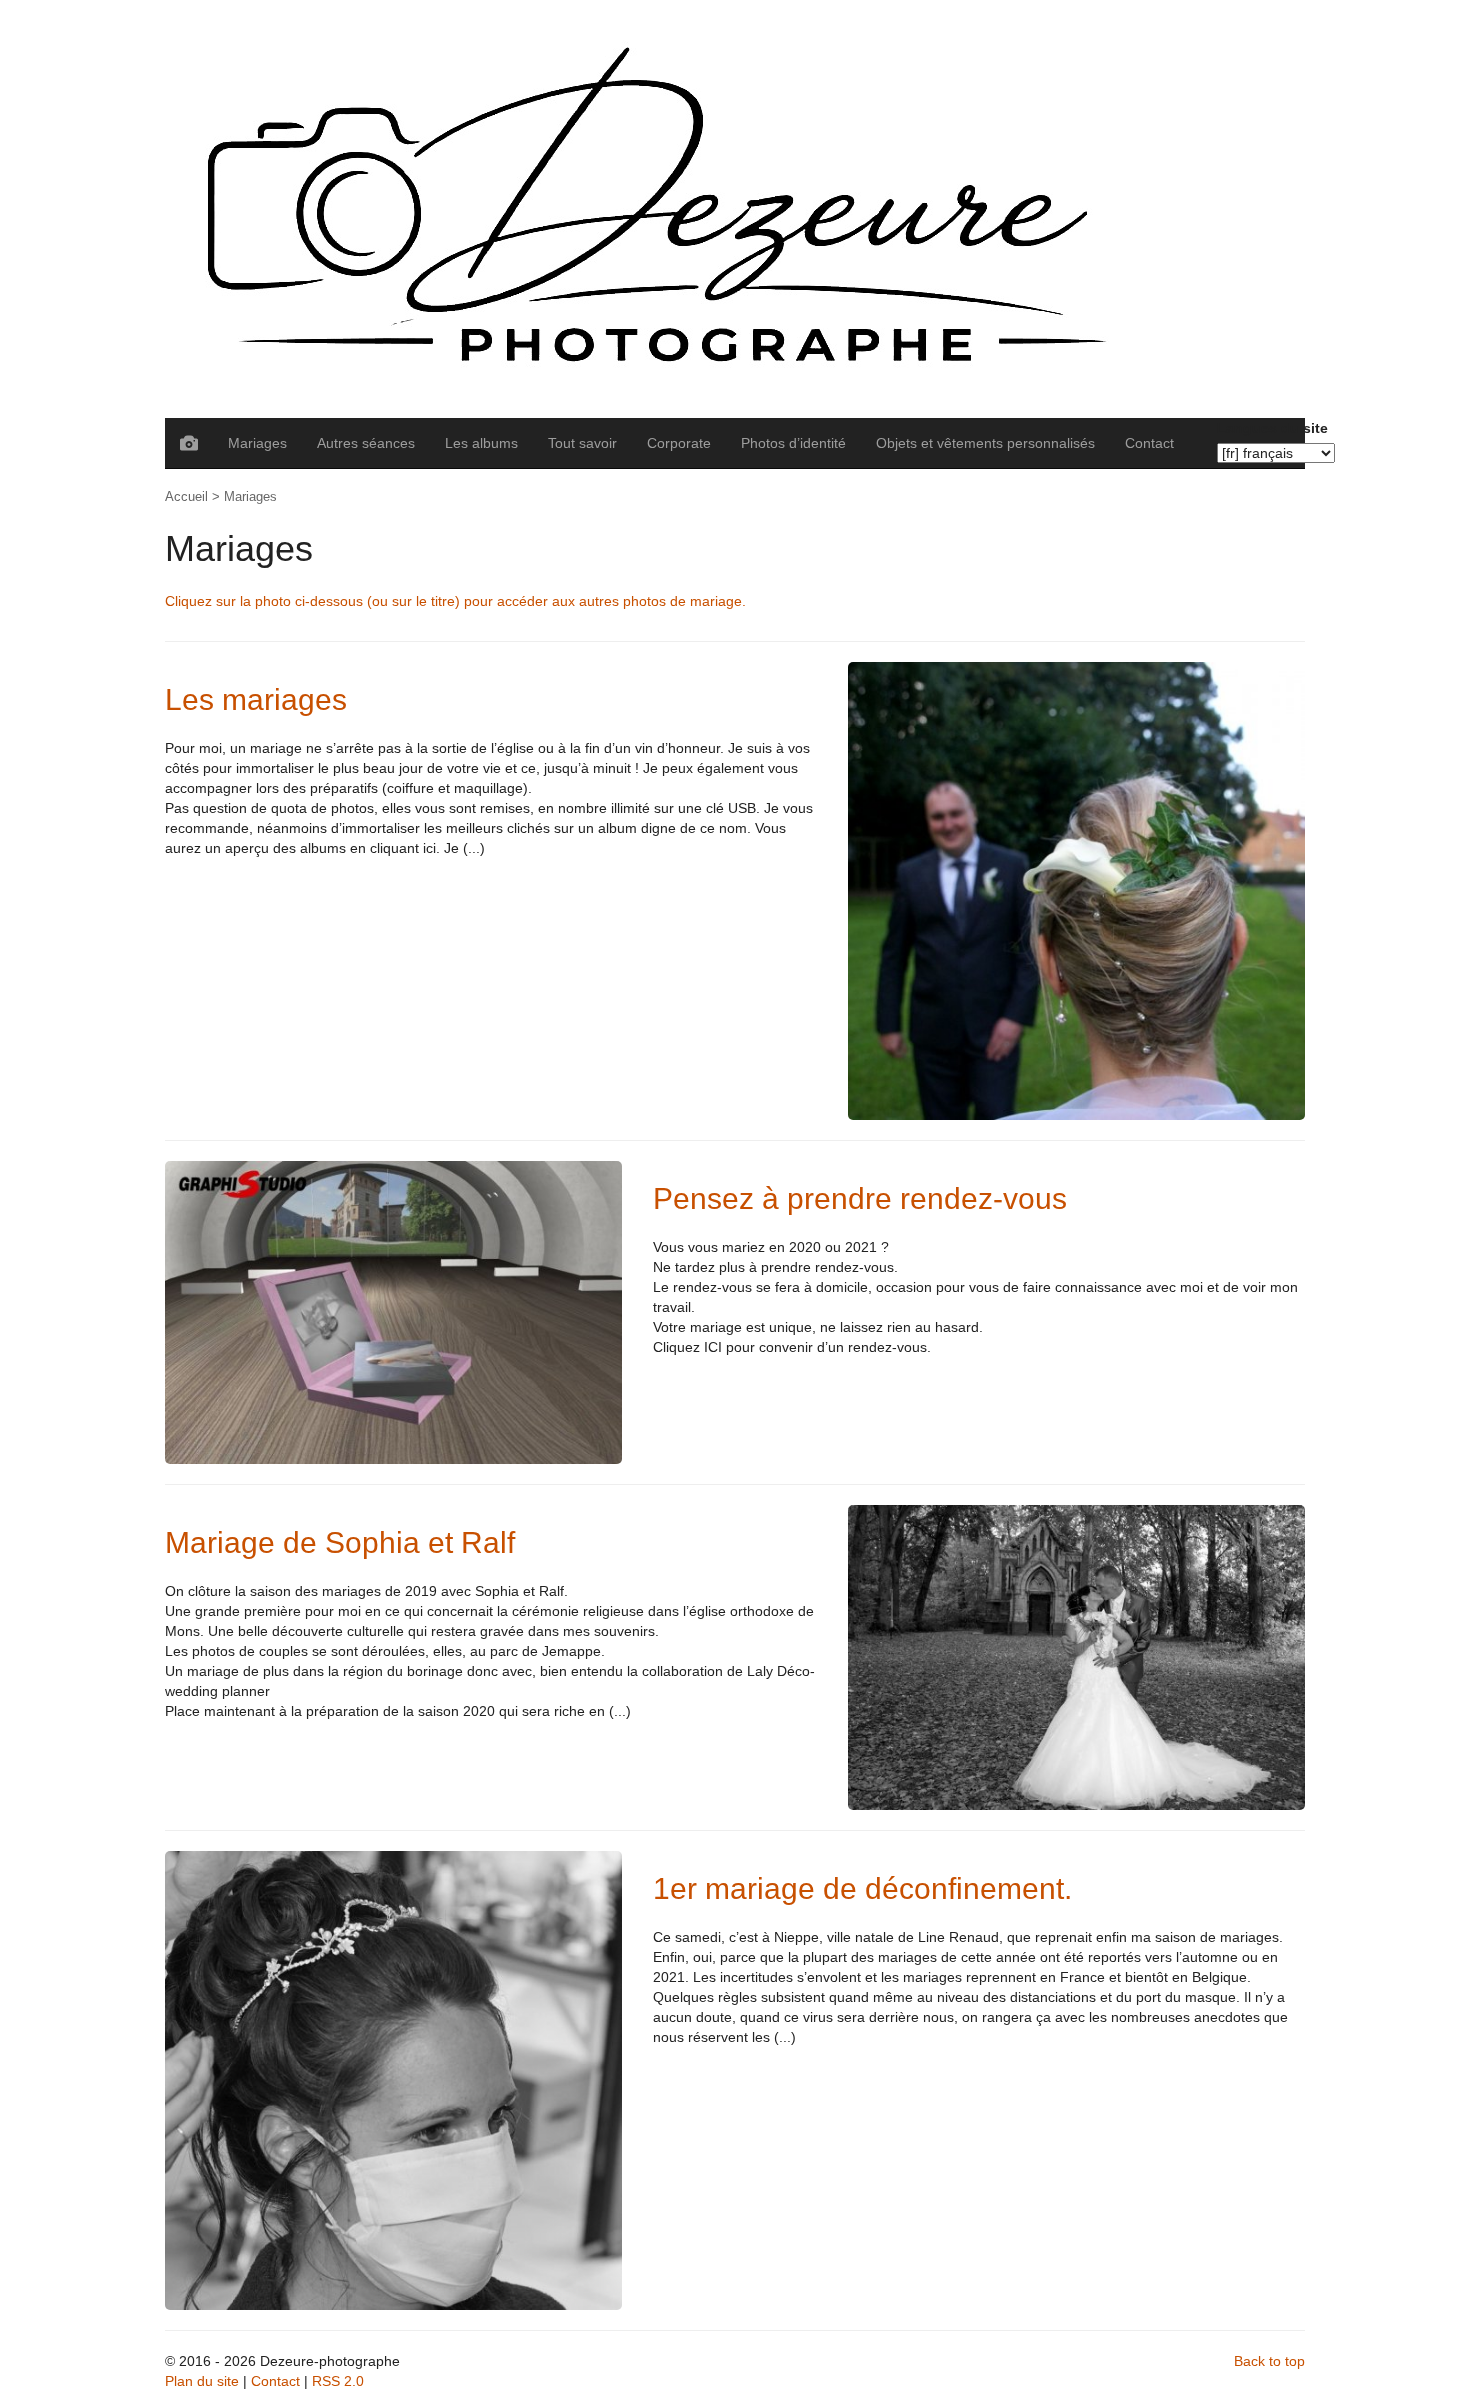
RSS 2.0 (338, 2381)
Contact (1149, 443)
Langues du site (1272, 428)
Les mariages (256, 699)
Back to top (1269, 2361)
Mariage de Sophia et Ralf (340, 1542)
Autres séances (366, 443)
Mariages (257, 443)
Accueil (186, 497)
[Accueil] (735, 209)
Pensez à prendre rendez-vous (860, 1198)
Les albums (481, 443)
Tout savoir (582, 443)
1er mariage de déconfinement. (862, 1888)
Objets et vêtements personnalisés (985, 443)
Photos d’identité (793, 443)
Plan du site (202, 2381)
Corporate (679, 443)
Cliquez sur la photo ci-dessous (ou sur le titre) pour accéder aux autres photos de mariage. (455, 601)
